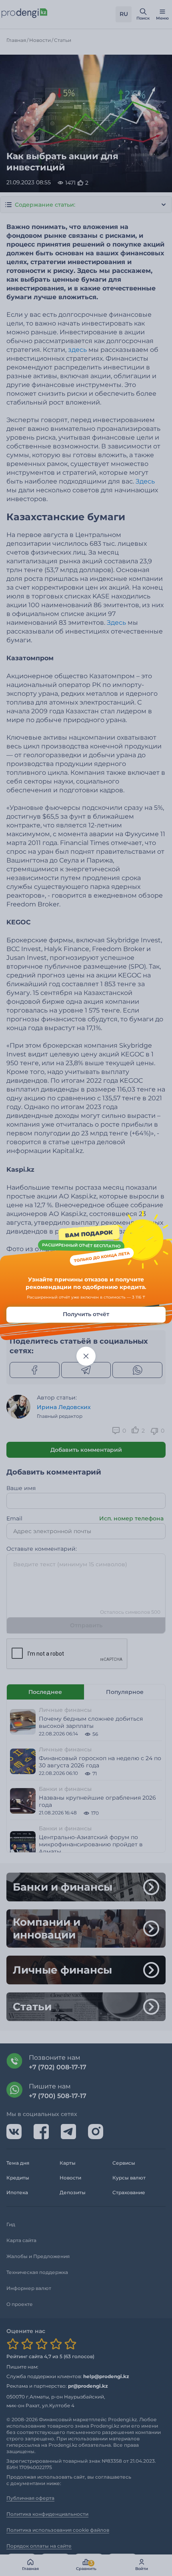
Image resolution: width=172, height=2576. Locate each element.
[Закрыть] (86, 1356)
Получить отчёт (86, 1314)
